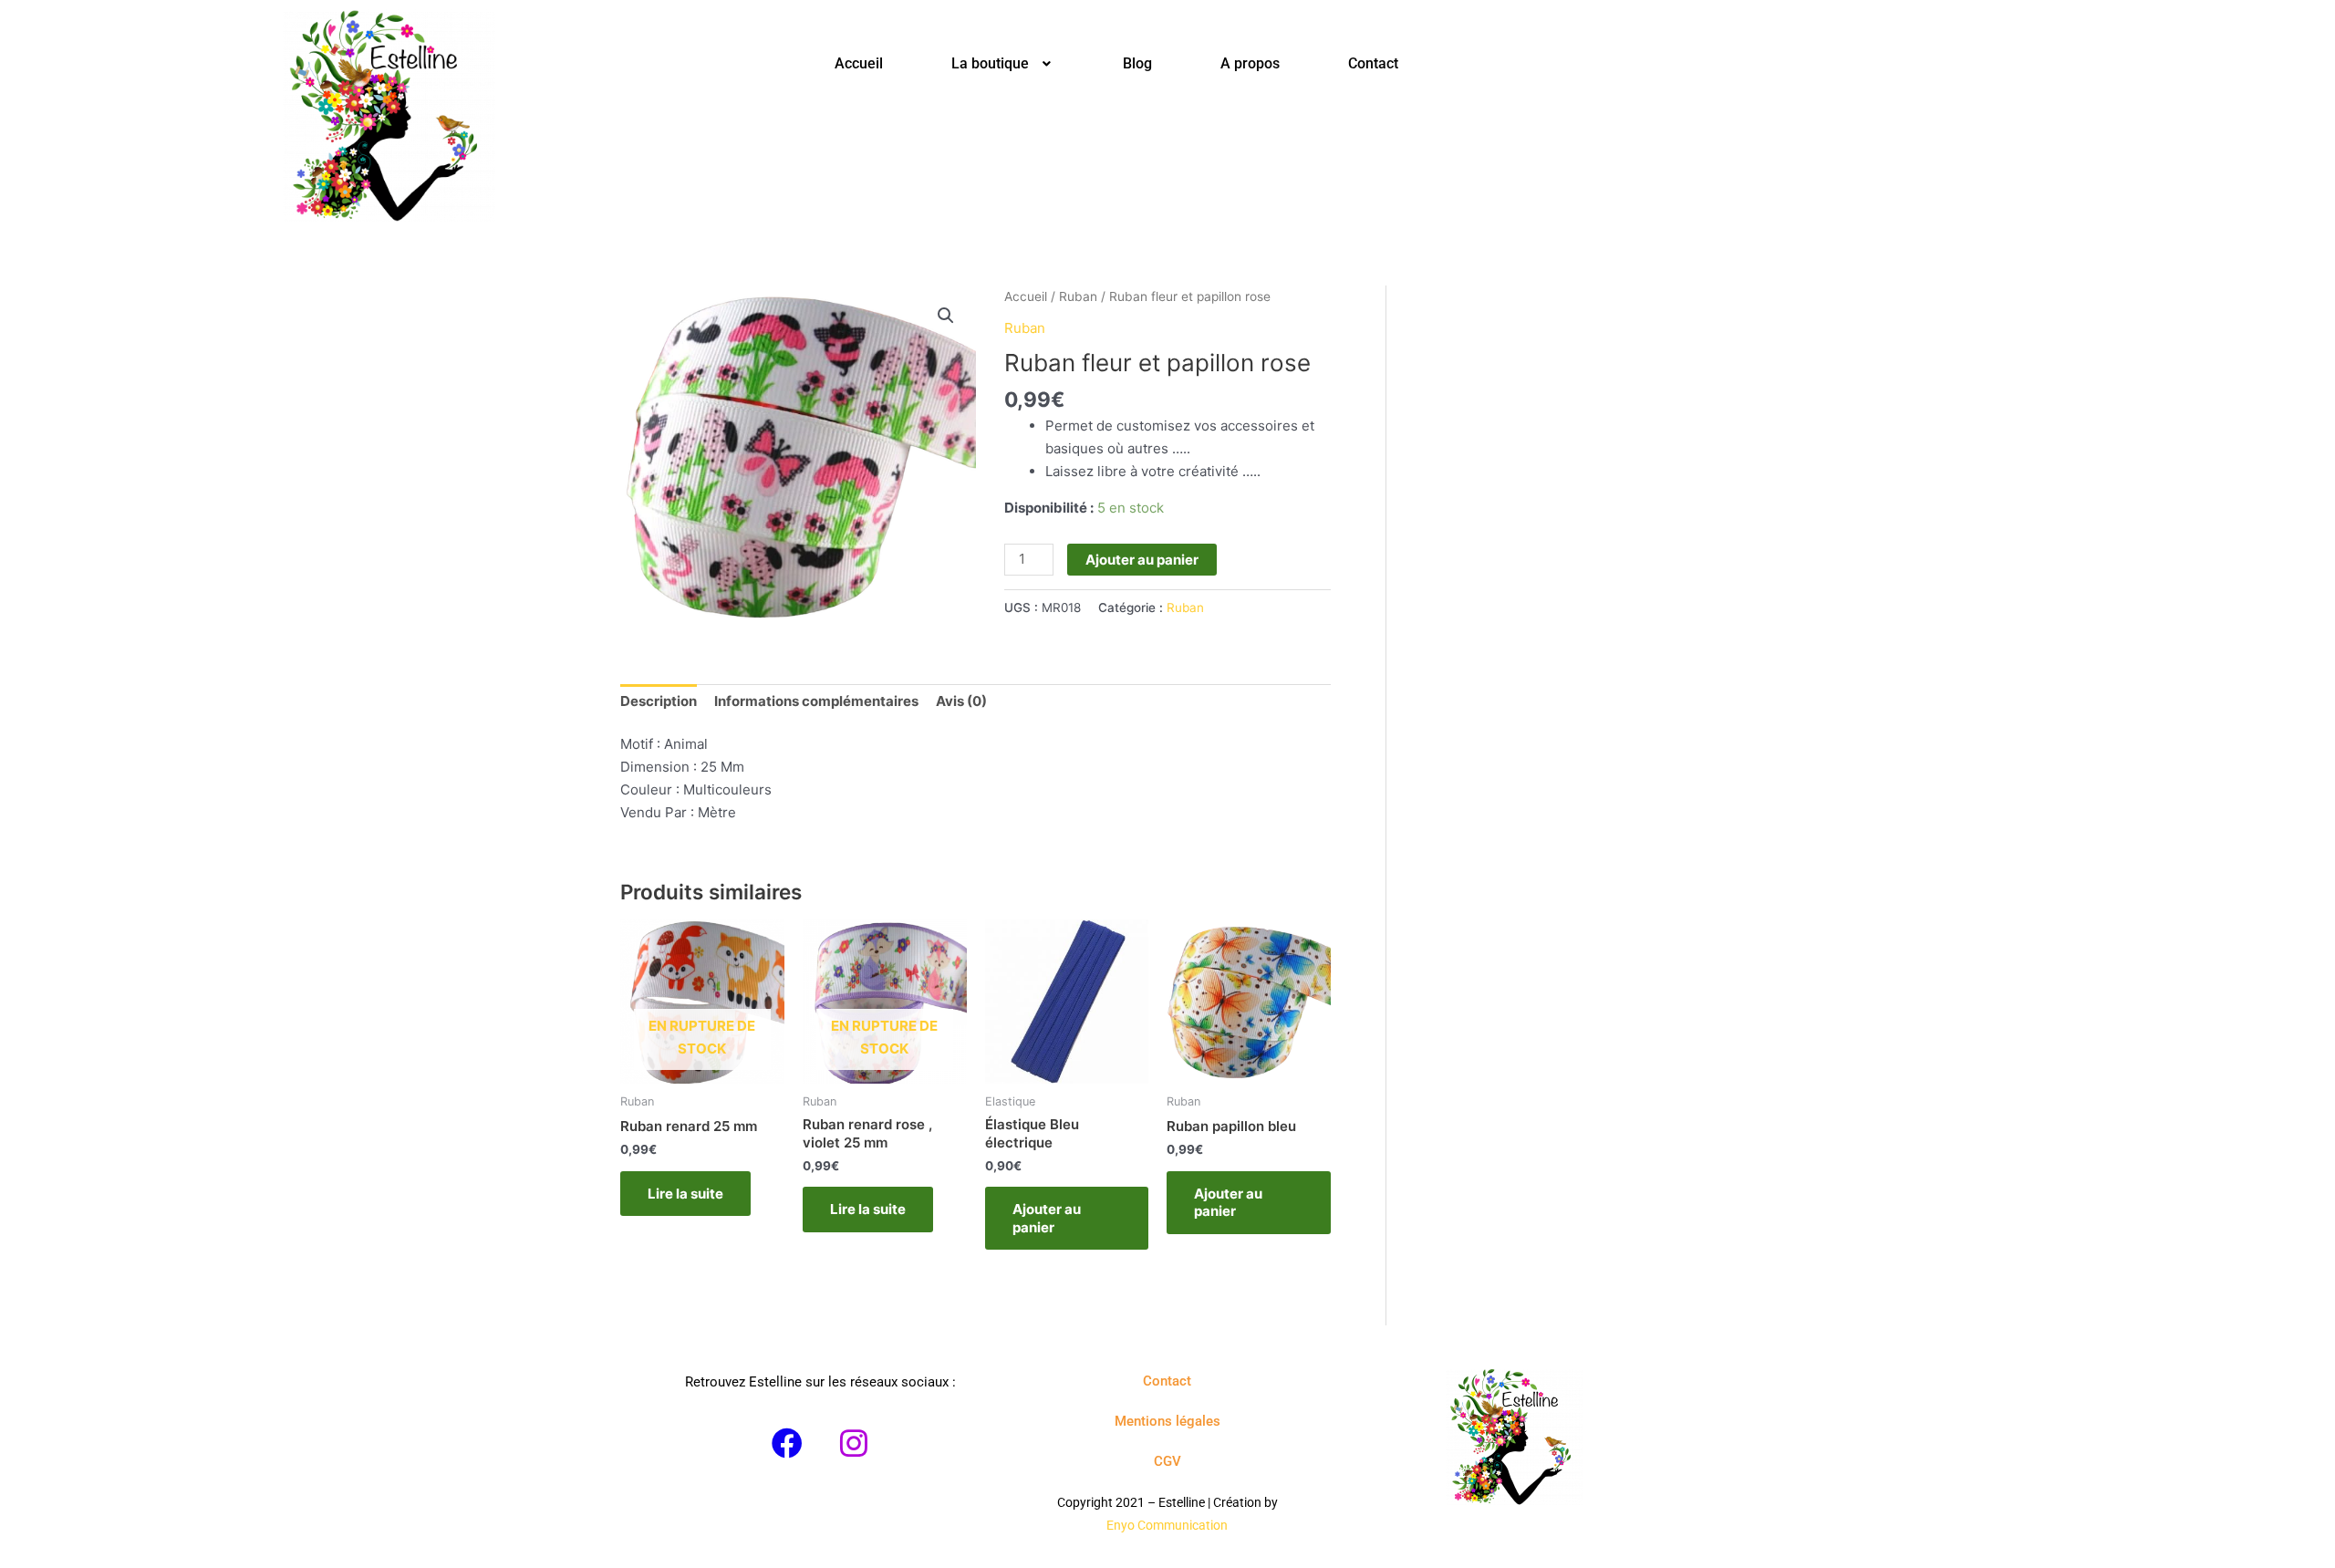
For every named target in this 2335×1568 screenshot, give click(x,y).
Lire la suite (685, 1194)
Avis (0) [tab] (961, 701)
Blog (1137, 63)
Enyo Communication (1167, 1525)
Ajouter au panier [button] (1047, 1218)
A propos (1250, 63)
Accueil (859, 63)
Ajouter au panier (1142, 560)
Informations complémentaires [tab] (816, 701)
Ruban (1078, 296)
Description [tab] (659, 701)
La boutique (990, 63)
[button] (1003, 64)
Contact (1373, 63)
